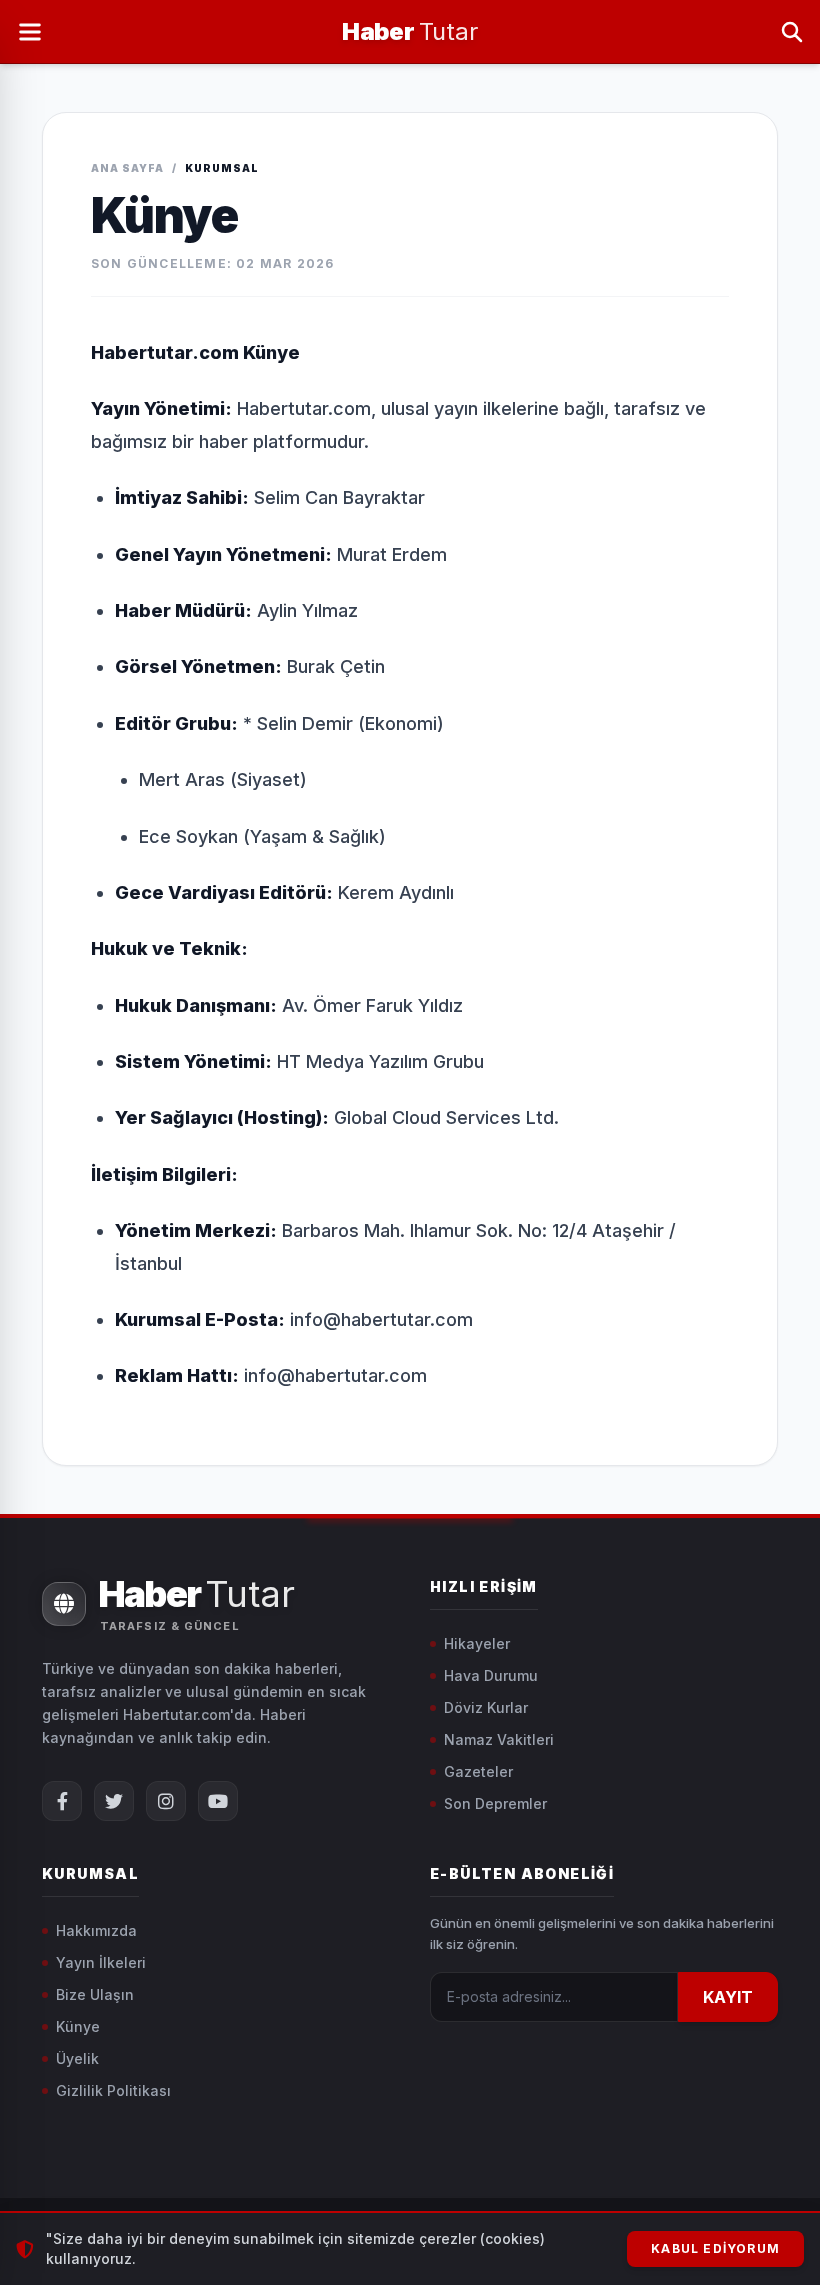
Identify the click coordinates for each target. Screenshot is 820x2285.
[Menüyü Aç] (30, 32)
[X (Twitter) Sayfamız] (114, 1801)
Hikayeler (477, 1643)
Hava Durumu (491, 1675)
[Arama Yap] (792, 32)
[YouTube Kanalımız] (218, 1801)
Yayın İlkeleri (101, 1962)
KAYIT (728, 1997)
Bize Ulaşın (95, 1994)
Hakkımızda (96, 1930)
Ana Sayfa (127, 168)
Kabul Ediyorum (715, 2248)
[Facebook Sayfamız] (62, 1801)
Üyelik (77, 2058)
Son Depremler (495, 1803)
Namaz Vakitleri (499, 1739)
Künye (78, 2026)
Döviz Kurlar (486, 1707)
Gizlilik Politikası (113, 2090)
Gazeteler (478, 1771)
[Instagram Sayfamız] (166, 1801)
